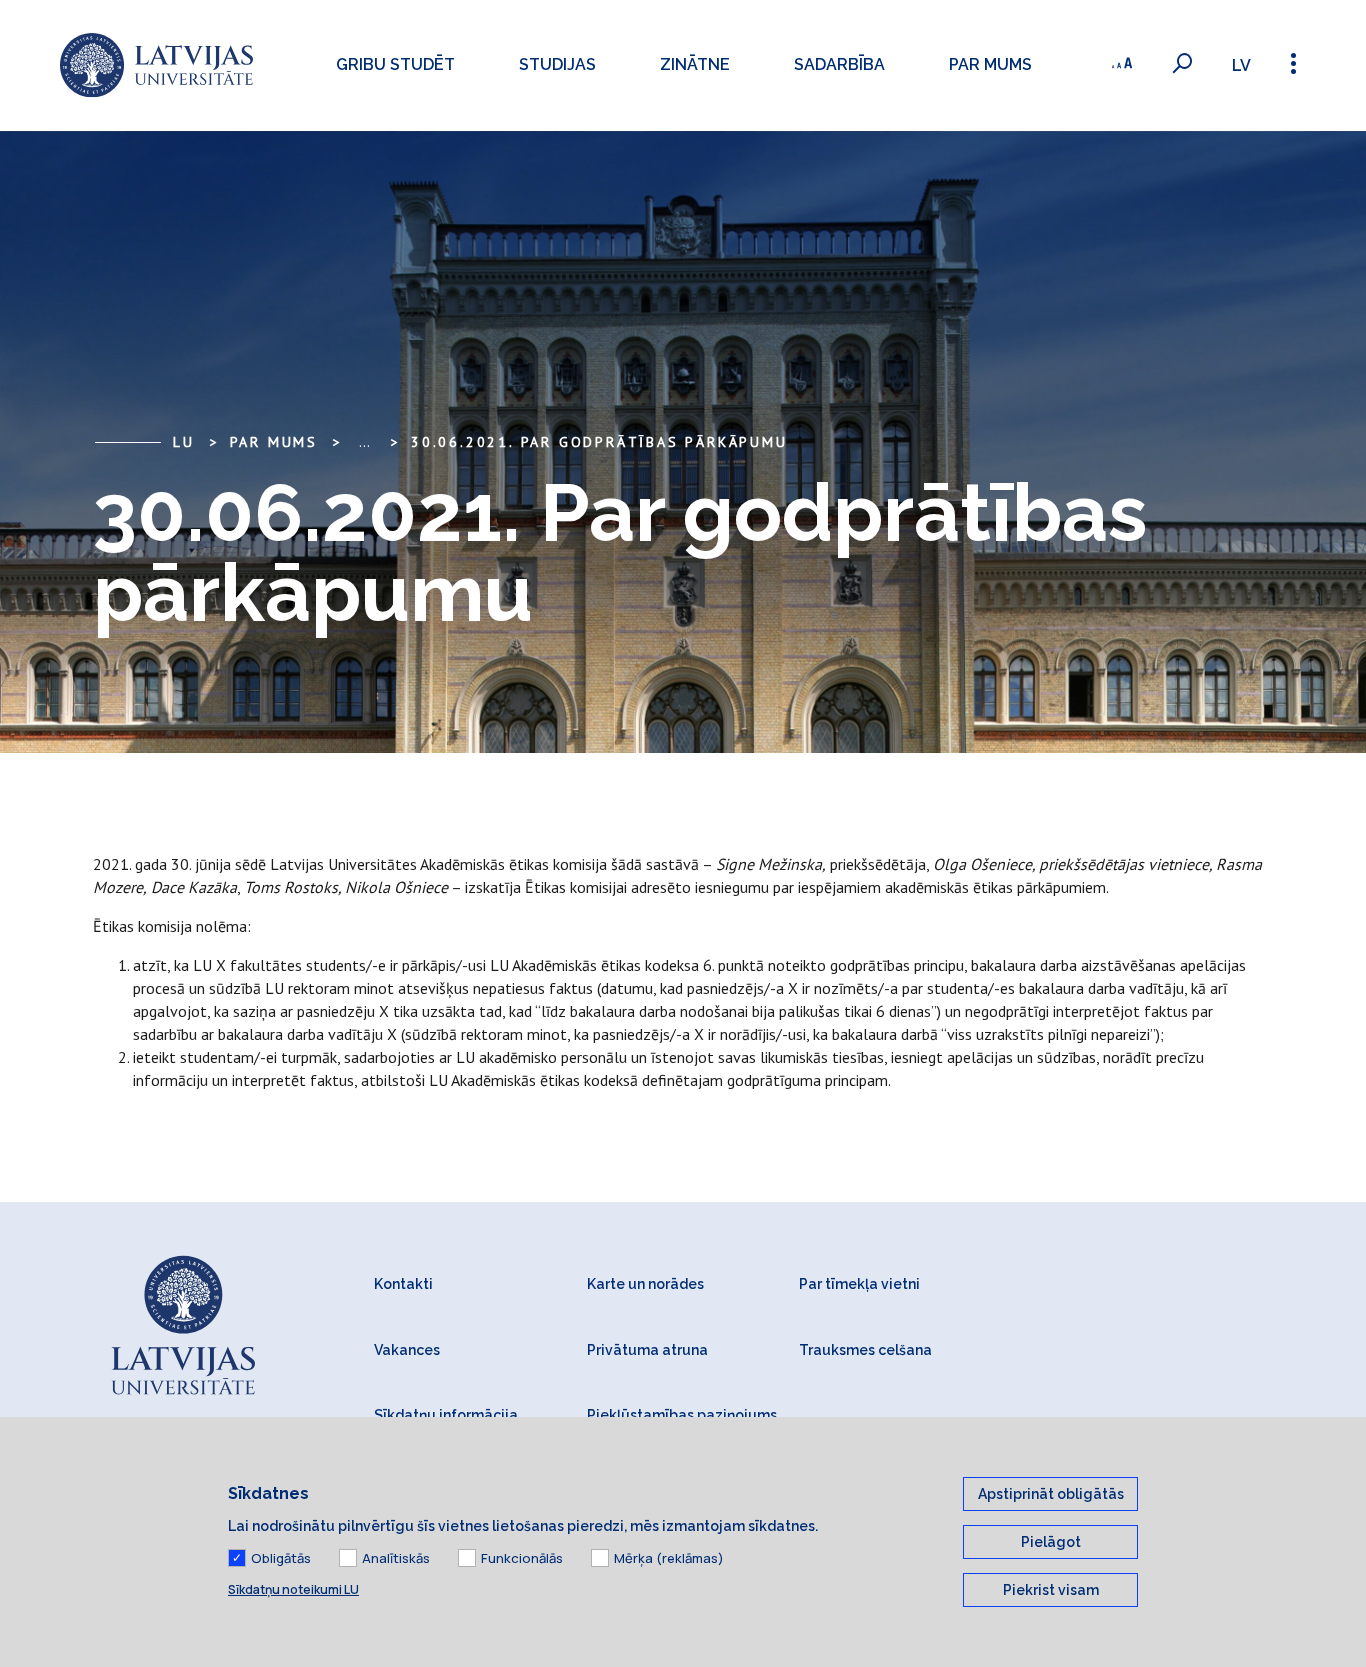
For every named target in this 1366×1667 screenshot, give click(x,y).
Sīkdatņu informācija (446, 1415)
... (364, 442)
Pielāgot (1051, 1542)
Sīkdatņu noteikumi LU (293, 1589)
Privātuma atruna (647, 1350)
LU (184, 442)
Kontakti (403, 1284)
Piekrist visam (1051, 1590)
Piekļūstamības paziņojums (682, 1415)
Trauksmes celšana (865, 1350)
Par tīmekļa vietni (859, 1284)
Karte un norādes (645, 1284)
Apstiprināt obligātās (1051, 1494)
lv (1241, 65)
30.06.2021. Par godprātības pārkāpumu (599, 442)
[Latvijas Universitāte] (156, 65)
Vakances (407, 1350)
